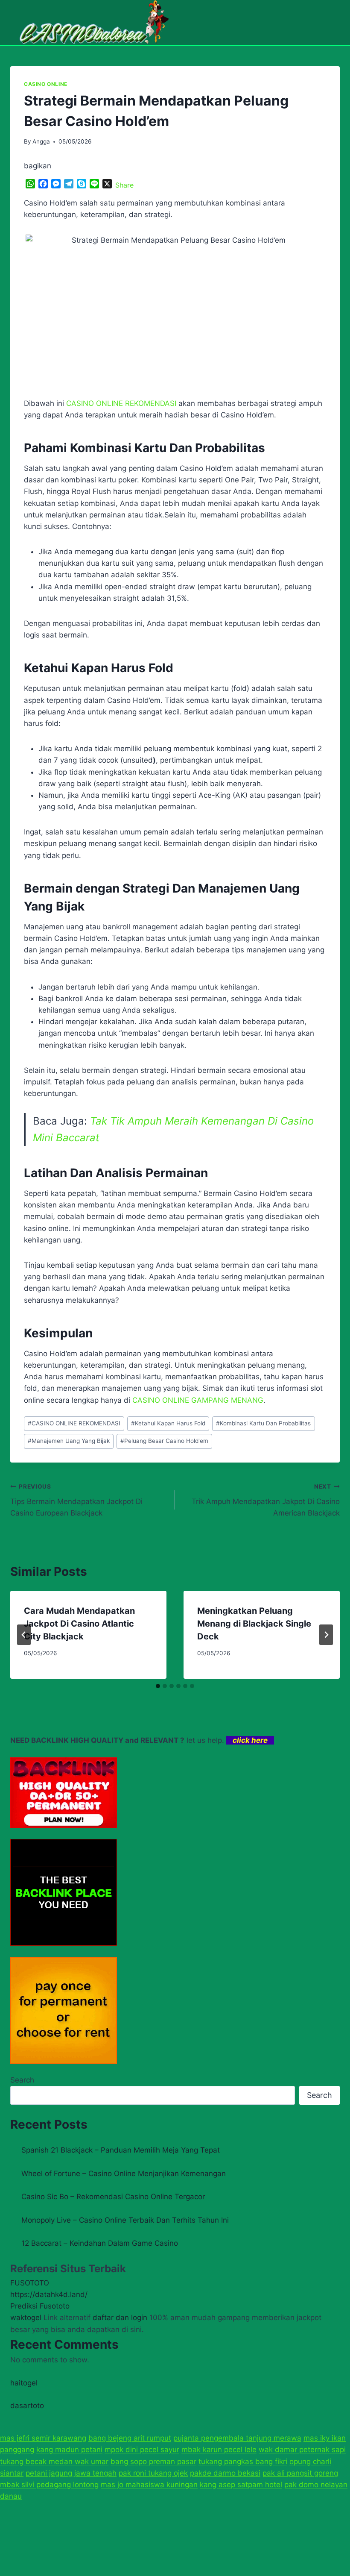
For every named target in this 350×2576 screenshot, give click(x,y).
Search (22, 2080)
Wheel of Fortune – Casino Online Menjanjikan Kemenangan (124, 2174)
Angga (41, 141)
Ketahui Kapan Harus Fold (168, 1423)
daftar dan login (120, 2318)
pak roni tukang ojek (153, 2473)
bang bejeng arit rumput (130, 2438)
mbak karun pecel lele (219, 2450)
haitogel (24, 2383)
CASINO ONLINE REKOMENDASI (74, 1423)
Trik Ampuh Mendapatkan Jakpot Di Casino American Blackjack (266, 1500)
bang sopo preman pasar (153, 2461)
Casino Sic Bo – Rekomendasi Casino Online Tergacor (113, 2197)
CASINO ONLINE (46, 84)
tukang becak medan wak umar (54, 2461)
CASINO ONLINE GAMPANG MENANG (198, 1400)
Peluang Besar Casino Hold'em (164, 1441)
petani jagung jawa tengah (71, 2473)
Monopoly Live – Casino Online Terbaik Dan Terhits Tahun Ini (125, 2220)
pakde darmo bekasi (225, 2473)
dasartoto (27, 2406)
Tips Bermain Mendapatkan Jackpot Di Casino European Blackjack (76, 1500)
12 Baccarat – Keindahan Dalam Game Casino (100, 2243)
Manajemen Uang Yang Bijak (69, 1441)
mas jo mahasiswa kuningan (149, 2485)
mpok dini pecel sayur (142, 2450)
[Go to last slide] (24, 1635)
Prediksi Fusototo (40, 2306)
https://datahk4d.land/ (49, 2294)
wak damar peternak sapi (302, 2450)
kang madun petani (69, 2450)
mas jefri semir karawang (43, 2438)
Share (124, 185)
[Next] (326, 1635)
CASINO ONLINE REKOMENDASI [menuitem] (121, 403)
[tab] (158, 1686)
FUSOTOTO (30, 2283)
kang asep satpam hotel (241, 2485)
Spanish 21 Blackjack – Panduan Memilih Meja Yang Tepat (121, 2150)
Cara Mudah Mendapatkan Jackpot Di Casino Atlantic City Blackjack (79, 1624)
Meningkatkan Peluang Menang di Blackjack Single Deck (254, 1624)
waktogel (26, 2318)
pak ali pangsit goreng (300, 2473)
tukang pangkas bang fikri (243, 2461)
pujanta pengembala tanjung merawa (237, 2438)
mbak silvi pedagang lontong (49, 2485)
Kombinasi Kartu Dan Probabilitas (263, 1423)
